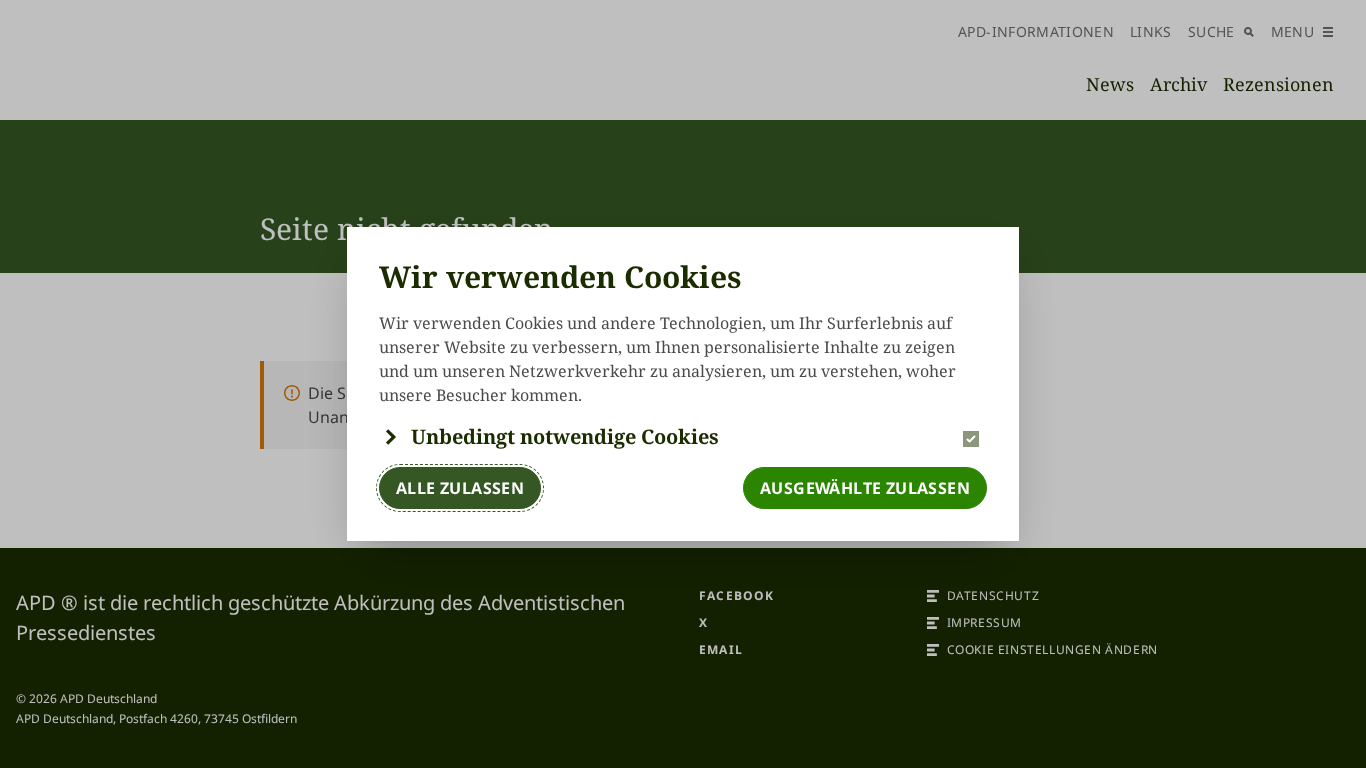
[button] (683, 437)
